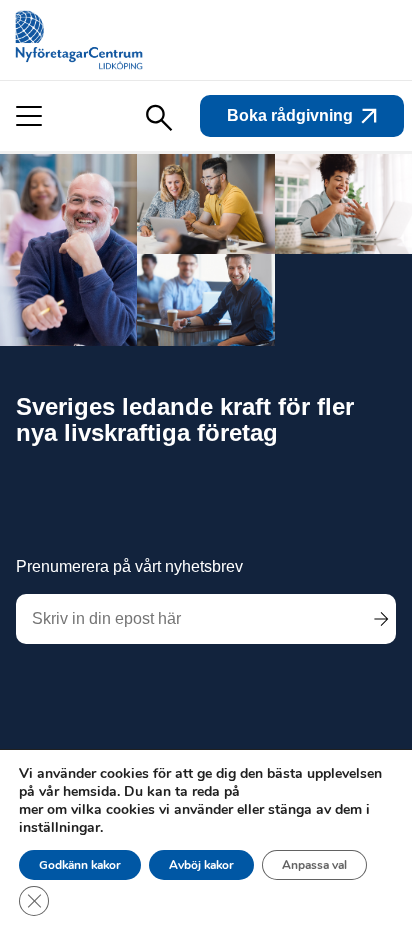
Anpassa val (314, 865)
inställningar (59, 828)
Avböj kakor (201, 865)
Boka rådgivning (290, 115)
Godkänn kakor (80, 865)
